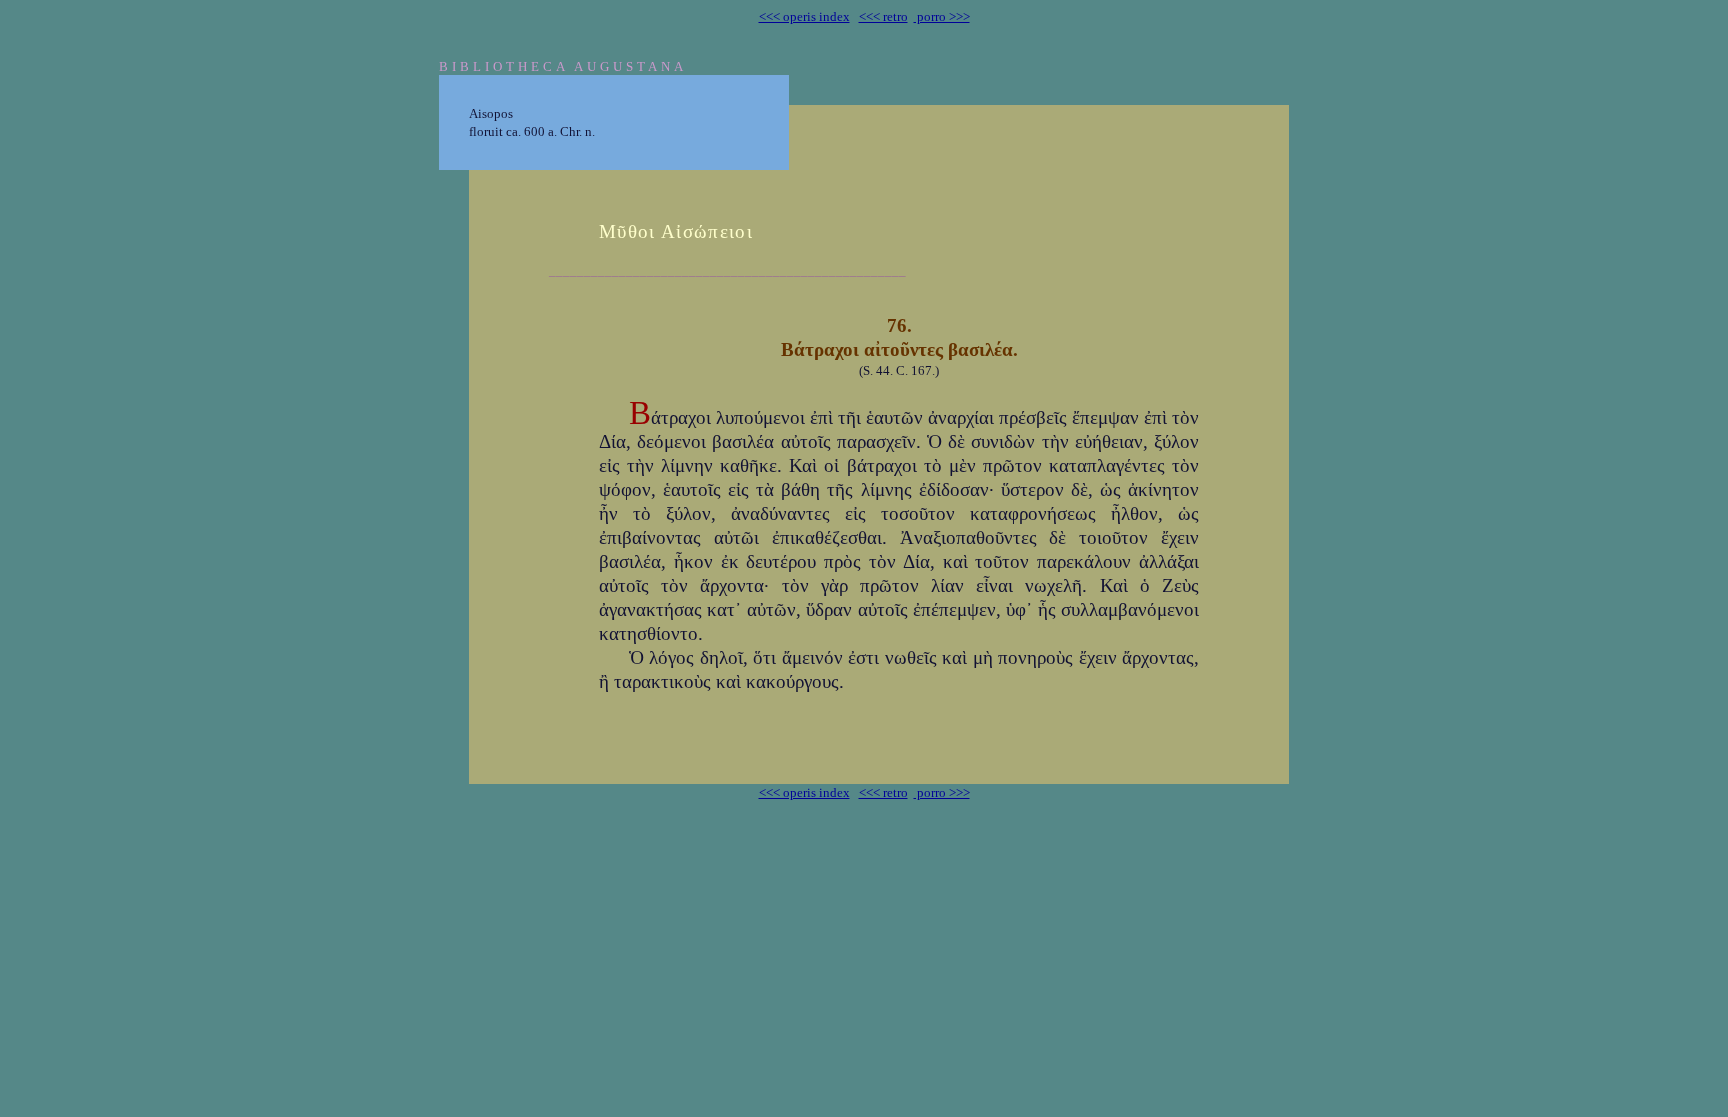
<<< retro (883, 16)
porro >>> (942, 16)
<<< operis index (804, 16)
